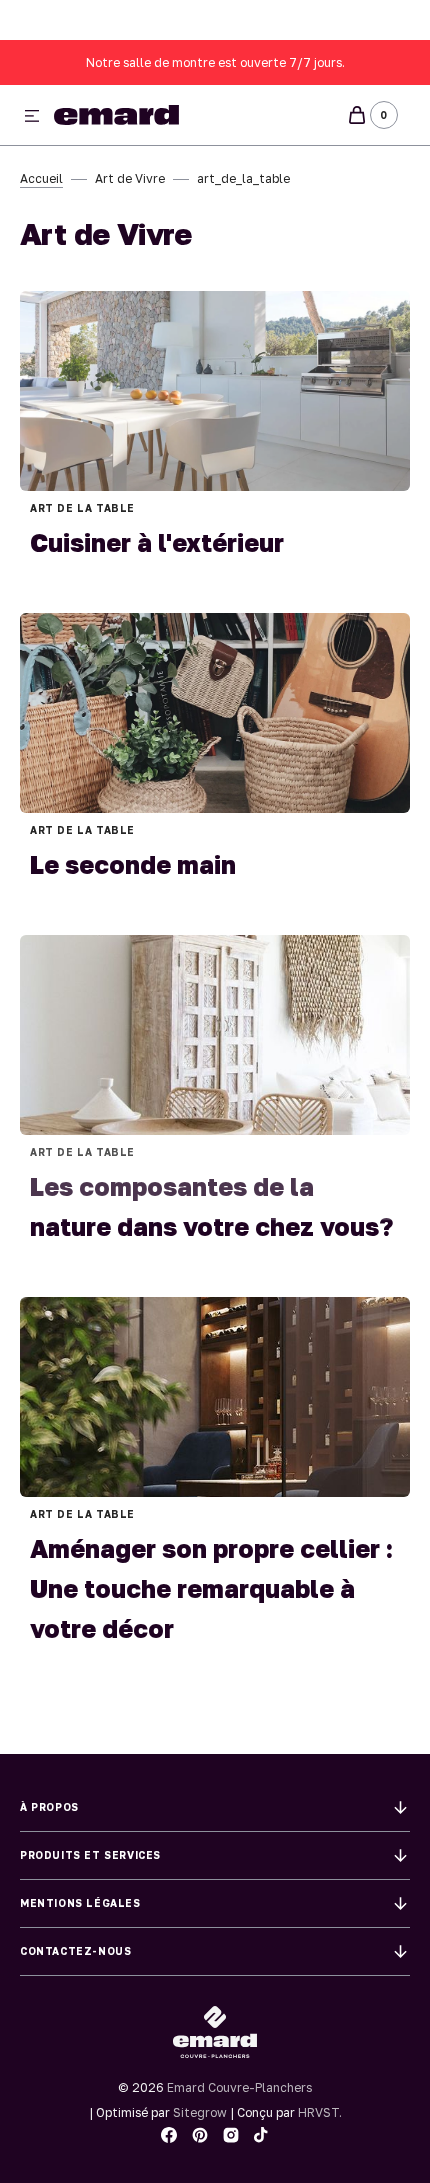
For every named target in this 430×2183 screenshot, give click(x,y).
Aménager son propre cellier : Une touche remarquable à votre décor (211, 1588)
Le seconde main (133, 864)
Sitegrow (200, 2112)
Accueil (41, 178)
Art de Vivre (130, 178)
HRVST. (320, 2112)
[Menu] (32, 117)
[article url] (215, 391)
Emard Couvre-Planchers (239, 2087)
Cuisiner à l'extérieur (157, 542)
